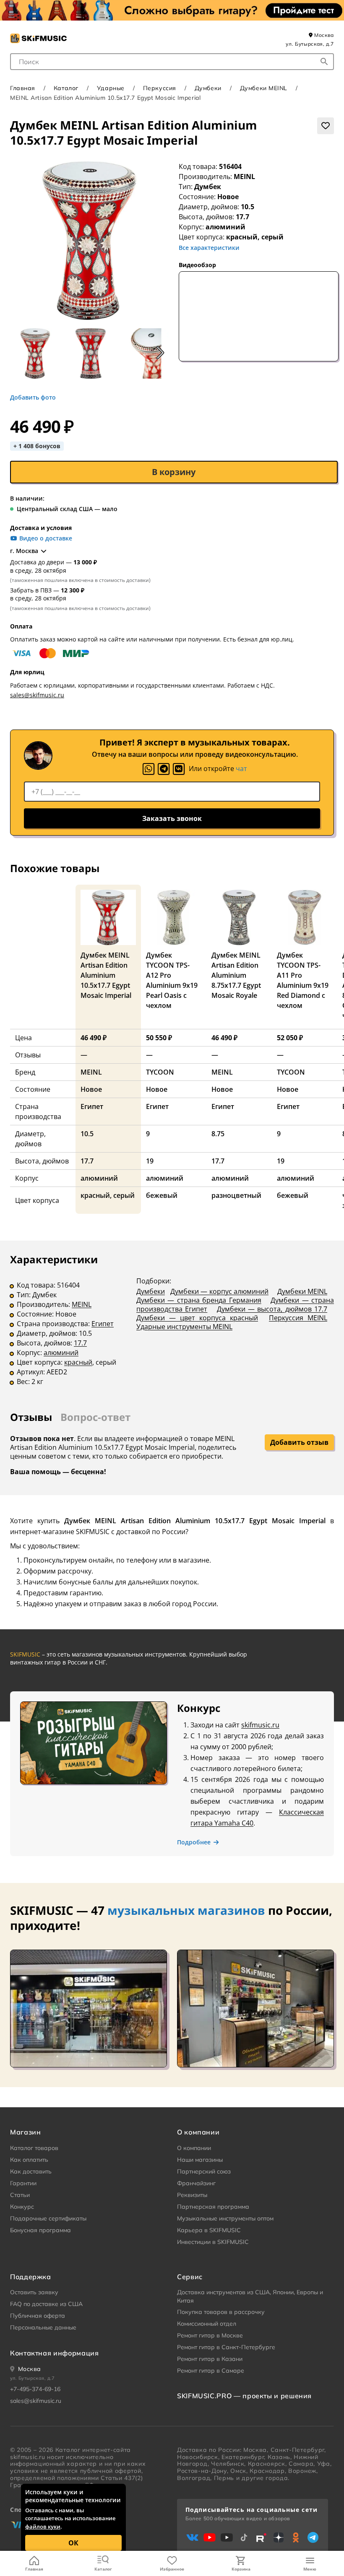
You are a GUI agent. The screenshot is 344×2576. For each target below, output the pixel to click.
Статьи (20, 2195)
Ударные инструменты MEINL (184, 1327)
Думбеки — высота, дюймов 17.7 (272, 1309)
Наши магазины (200, 2160)
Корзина (241, 2569)
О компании (194, 2148)
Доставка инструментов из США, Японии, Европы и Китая (250, 2296)
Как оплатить (29, 2160)
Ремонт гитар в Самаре (211, 2371)
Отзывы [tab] (31, 1417)
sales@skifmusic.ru (37, 695)
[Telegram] (164, 769)
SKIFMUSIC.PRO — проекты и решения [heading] (244, 2396)
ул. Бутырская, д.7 (310, 44)
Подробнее (194, 1842)
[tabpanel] (172, 1326)
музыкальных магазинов (186, 1910)
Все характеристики (209, 248)
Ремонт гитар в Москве (210, 2335)
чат (241, 769)
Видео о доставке (46, 538)
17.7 (80, 1343)
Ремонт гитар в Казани (210, 2359)
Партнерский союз (204, 2171)
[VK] (179, 769)
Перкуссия (160, 88)
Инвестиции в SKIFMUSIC (213, 2242)
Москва (323, 35)
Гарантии (23, 2183)
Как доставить (31, 2171)
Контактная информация (54, 2353)
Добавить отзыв (299, 1442)
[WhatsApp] (149, 769)
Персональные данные (43, 2327)
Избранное (172, 2569)
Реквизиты (192, 2195)
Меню (310, 2569)
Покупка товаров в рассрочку (221, 2312)
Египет (103, 1324)
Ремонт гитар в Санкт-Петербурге (226, 2347)
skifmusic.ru (260, 1725)
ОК (73, 2543)
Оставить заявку (34, 2292)
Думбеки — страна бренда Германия (199, 1300)
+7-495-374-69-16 (35, 2389)
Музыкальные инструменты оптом (225, 2218)
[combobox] (172, 62)
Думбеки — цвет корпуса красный (197, 1318)
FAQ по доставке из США (46, 2304)
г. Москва (24, 551)
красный (78, 1362)
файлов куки (43, 2527)
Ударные (111, 88)
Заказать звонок (172, 818)
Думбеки (208, 88)
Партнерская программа (213, 2207)
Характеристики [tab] (54, 1259)
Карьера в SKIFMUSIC (209, 2230)
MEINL (244, 177)
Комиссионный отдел (207, 2324)
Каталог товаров (34, 2148)
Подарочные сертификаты (48, 2218)
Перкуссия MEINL (298, 1318)
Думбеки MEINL (264, 88)
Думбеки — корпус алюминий (220, 1291)
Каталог (103, 2569)
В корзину (174, 472)
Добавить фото (33, 397)
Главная (34, 2569)
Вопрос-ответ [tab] (95, 1417)
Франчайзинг (196, 2183)
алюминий (61, 1353)
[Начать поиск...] (324, 62)
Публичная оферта (38, 2316)
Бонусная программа (40, 2230)
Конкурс (22, 2207)
